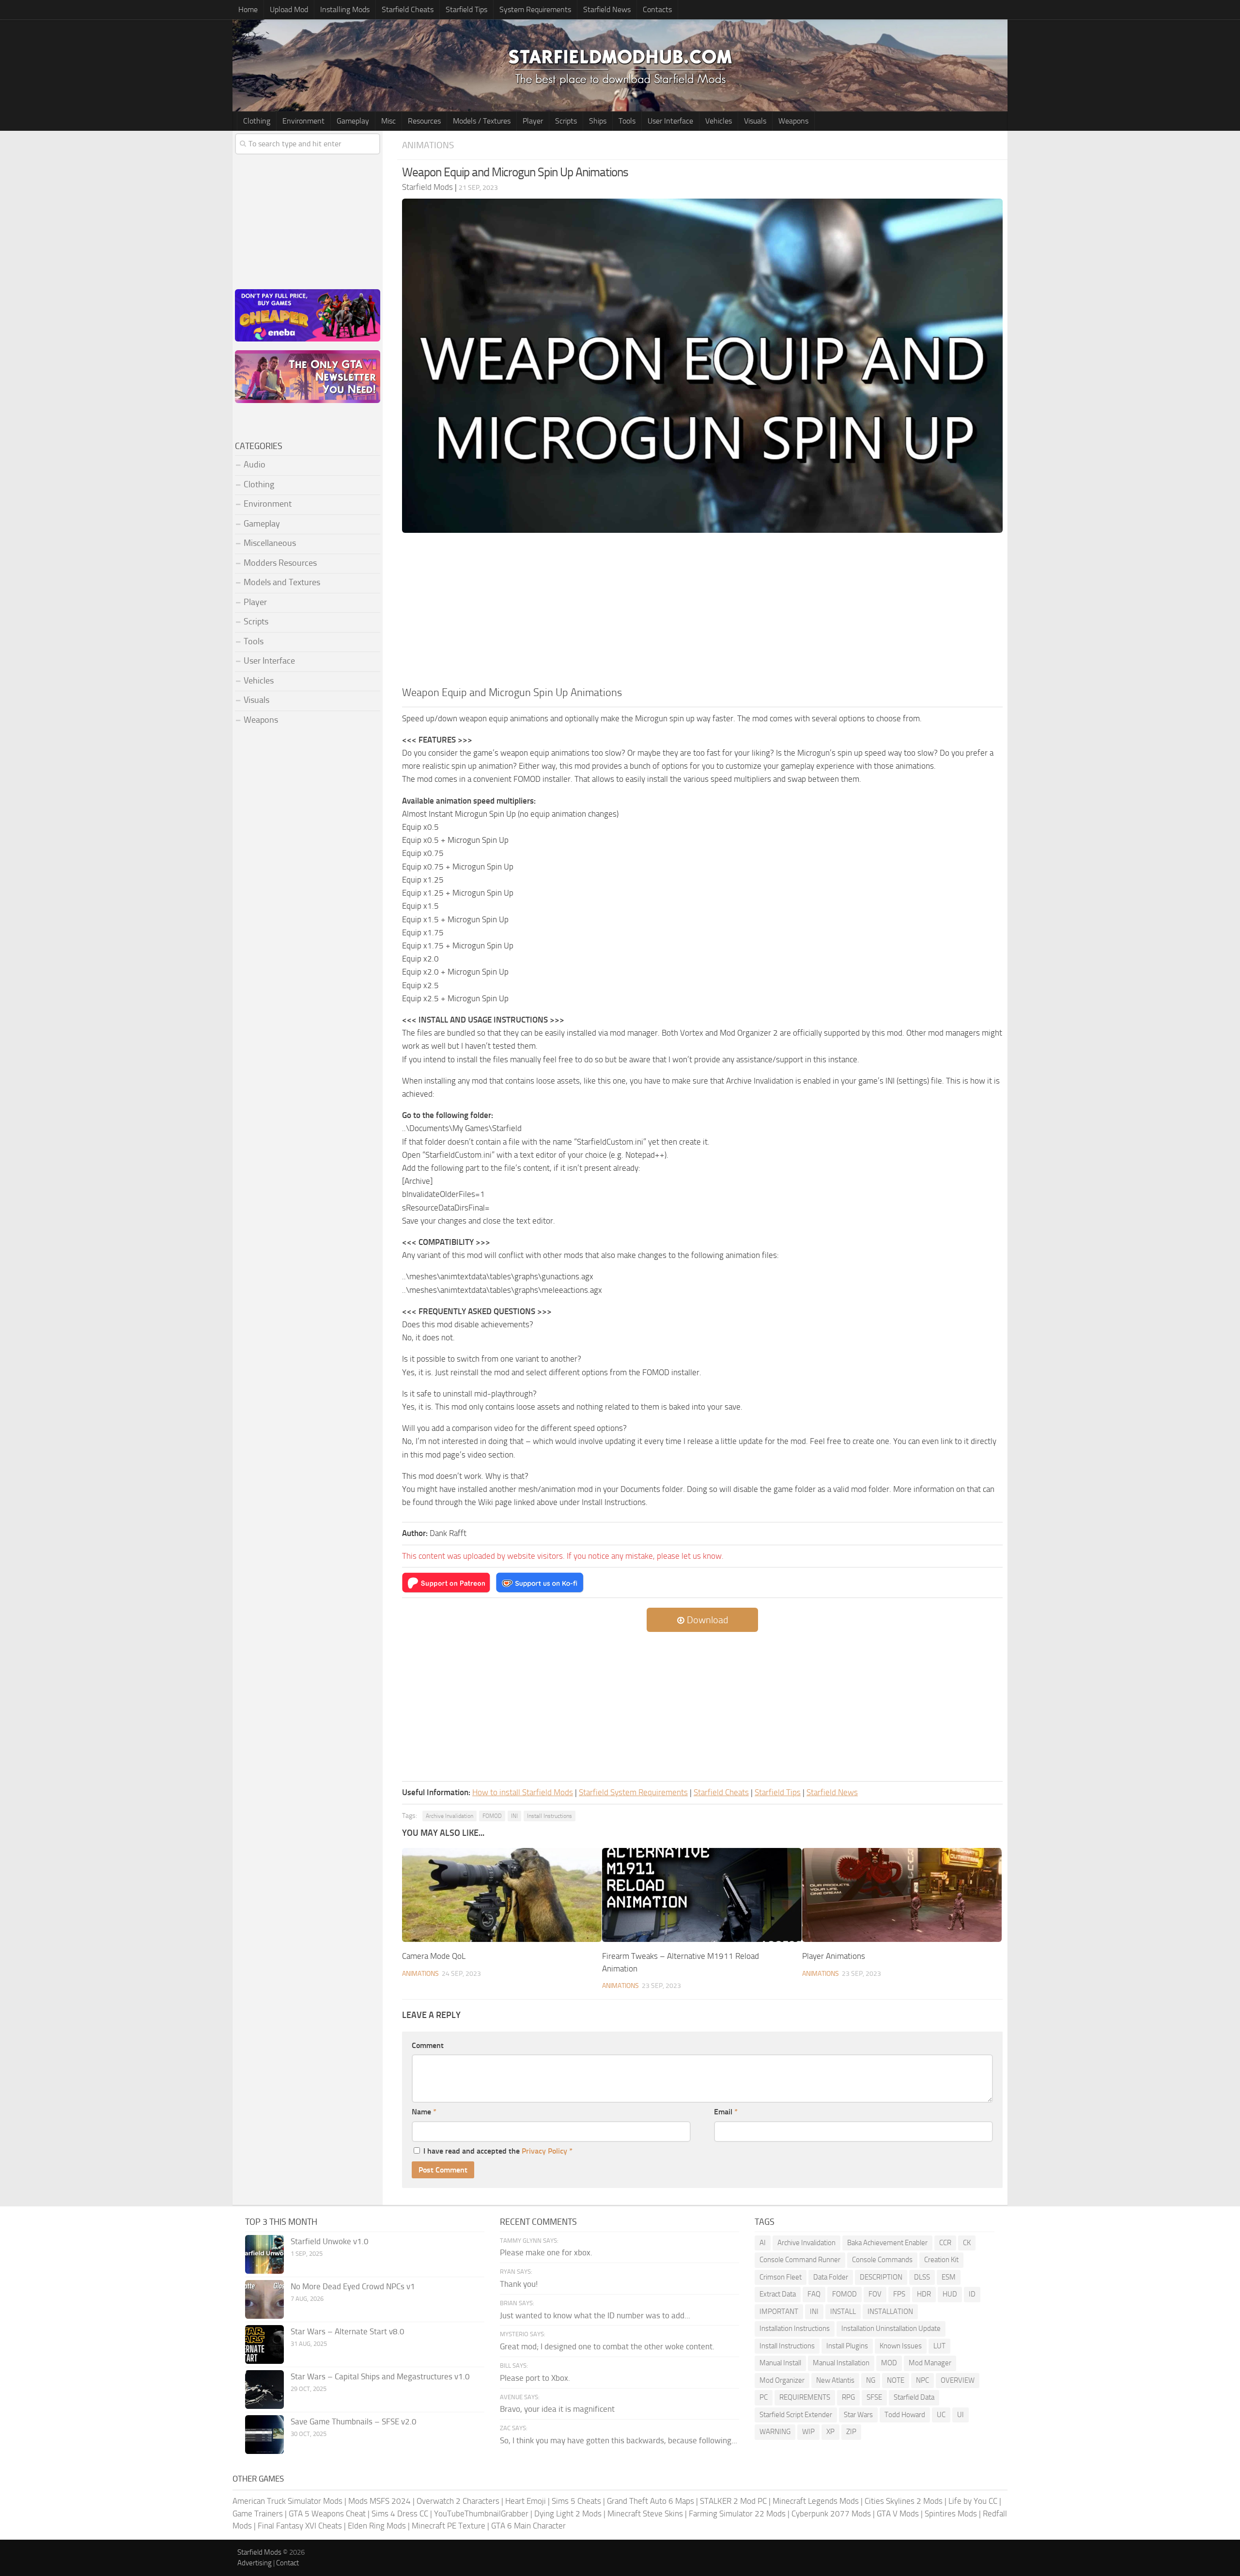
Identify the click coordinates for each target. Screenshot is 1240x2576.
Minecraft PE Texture (449, 2526)
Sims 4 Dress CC (400, 2514)
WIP (808, 2432)
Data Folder (831, 2277)
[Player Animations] (902, 1895)
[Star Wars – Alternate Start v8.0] (264, 2344)
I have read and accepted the (498, 2151)
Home (248, 9)
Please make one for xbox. (546, 2252)
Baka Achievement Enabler (887, 2243)
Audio (255, 465)
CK (967, 2243)
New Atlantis (835, 2380)
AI (763, 2243)
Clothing (257, 121)
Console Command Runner (800, 2260)
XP (830, 2432)
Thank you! (519, 2284)
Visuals (755, 121)
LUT (939, 2346)
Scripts (566, 121)
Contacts (657, 9)
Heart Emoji (526, 2501)
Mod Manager (930, 2363)
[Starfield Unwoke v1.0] (264, 2254)
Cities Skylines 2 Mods (904, 2501)
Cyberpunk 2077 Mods (831, 2514)
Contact (287, 2563)
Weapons (793, 121)
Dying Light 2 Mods (568, 2514)
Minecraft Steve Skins (645, 2514)
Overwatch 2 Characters (458, 2501)
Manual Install (780, 2363)
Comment (428, 2045)
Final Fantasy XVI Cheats (300, 2526)
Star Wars (858, 2415)
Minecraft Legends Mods (816, 2501)
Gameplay (353, 121)
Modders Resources (280, 563)
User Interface (670, 121)
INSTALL (843, 2312)
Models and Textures (282, 582)
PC (764, 2397)
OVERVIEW (958, 2380)
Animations (428, 145)
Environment (303, 121)
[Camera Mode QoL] (502, 1895)
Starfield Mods (259, 2552)
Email (726, 2112)
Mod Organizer (782, 2380)
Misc (388, 121)
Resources (424, 121)
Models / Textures (482, 121)
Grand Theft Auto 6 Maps (651, 2501)
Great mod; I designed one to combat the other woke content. (607, 2346)
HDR (924, 2294)
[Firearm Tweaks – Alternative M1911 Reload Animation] (702, 1895)
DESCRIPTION (881, 2277)
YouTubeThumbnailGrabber (481, 2514)
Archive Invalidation (449, 1816)
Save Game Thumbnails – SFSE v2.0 (354, 2421)
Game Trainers (258, 2514)
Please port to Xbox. (535, 2378)
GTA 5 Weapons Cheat (327, 2514)
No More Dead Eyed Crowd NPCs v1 (353, 2286)
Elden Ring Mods (377, 2526)
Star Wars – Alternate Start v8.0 (348, 2331)
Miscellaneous (270, 543)
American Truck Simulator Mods (287, 2501)
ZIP (851, 2432)
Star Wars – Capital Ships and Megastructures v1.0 (380, 2376)
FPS (899, 2294)
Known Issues (901, 2346)
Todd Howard (905, 2415)
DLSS (922, 2277)
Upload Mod (289, 9)
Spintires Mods (951, 2514)
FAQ (814, 2294)
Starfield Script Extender (796, 2415)
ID (972, 2294)
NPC (922, 2380)
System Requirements (535, 9)
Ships (598, 121)
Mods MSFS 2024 (380, 2501)
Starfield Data (914, 2397)
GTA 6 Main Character (528, 2526)
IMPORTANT (779, 2312)
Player (533, 121)
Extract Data (778, 2294)
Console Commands (882, 2260)
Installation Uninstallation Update (891, 2328)
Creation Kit (941, 2260)
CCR (945, 2243)
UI (961, 2415)
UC (941, 2415)
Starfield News (607, 9)
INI (514, 1816)
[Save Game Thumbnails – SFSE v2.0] (264, 2435)
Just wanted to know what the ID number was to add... (595, 2315)
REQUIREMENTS (805, 2397)
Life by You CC (973, 2501)
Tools (627, 121)
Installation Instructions (795, 2328)
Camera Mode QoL (434, 1956)
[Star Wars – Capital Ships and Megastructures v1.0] (264, 2390)
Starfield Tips (466, 9)
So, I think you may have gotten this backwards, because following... (619, 2440)
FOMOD (492, 1816)
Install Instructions (550, 1816)
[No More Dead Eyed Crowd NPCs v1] (264, 2299)
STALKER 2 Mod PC (733, 2501)
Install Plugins (847, 2346)
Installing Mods (345, 9)
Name (424, 2112)
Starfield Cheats (408, 9)
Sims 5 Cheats (576, 2501)
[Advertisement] (702, 612)
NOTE (896, 2380)
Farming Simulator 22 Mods (737, 2514)
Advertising (255, 2563)
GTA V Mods (898, 2514)
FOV (875, 2294)
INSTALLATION (890, 2312)
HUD (950, 2294)
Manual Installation (841, 2363)
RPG (848, 2397)
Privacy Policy (544, 2151)
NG (871, 2380)
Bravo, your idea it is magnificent (557, 2409)
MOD (889, 2363)
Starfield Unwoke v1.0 (330, 2241)
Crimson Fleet (781, 2277)
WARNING (775, 2432)
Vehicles (719, 121)
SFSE (874, 2397)
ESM (949, 2277)
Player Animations (834, 1956)
